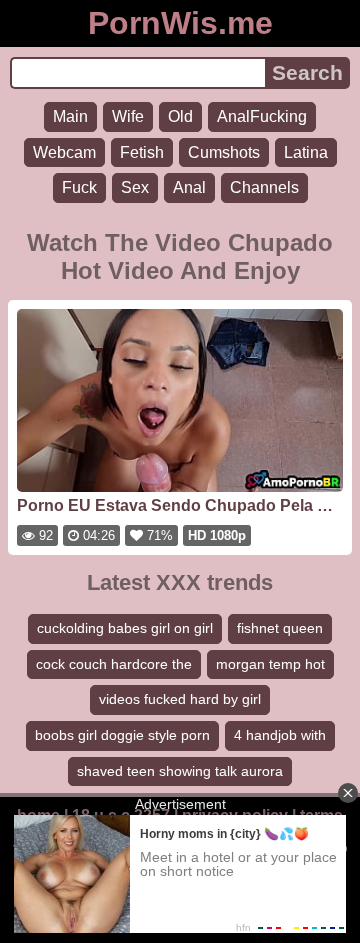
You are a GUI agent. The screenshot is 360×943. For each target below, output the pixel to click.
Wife (128, 116)
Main (70, 116)
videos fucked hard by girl (180, 699)
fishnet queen (280, 628)
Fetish (142, 152)
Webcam (64, 152)
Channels (264, 187)
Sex (135, 187)
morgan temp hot (270, 664)
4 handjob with (280, 735)
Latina (306, 152)
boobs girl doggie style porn (122, 735)
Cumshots (224, 152)
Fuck (79, 187)
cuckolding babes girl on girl (125, 628)
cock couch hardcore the (114, 664)
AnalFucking (262, 116)
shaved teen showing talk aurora (180, 771)
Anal (189, 187)
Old (180, 116)
